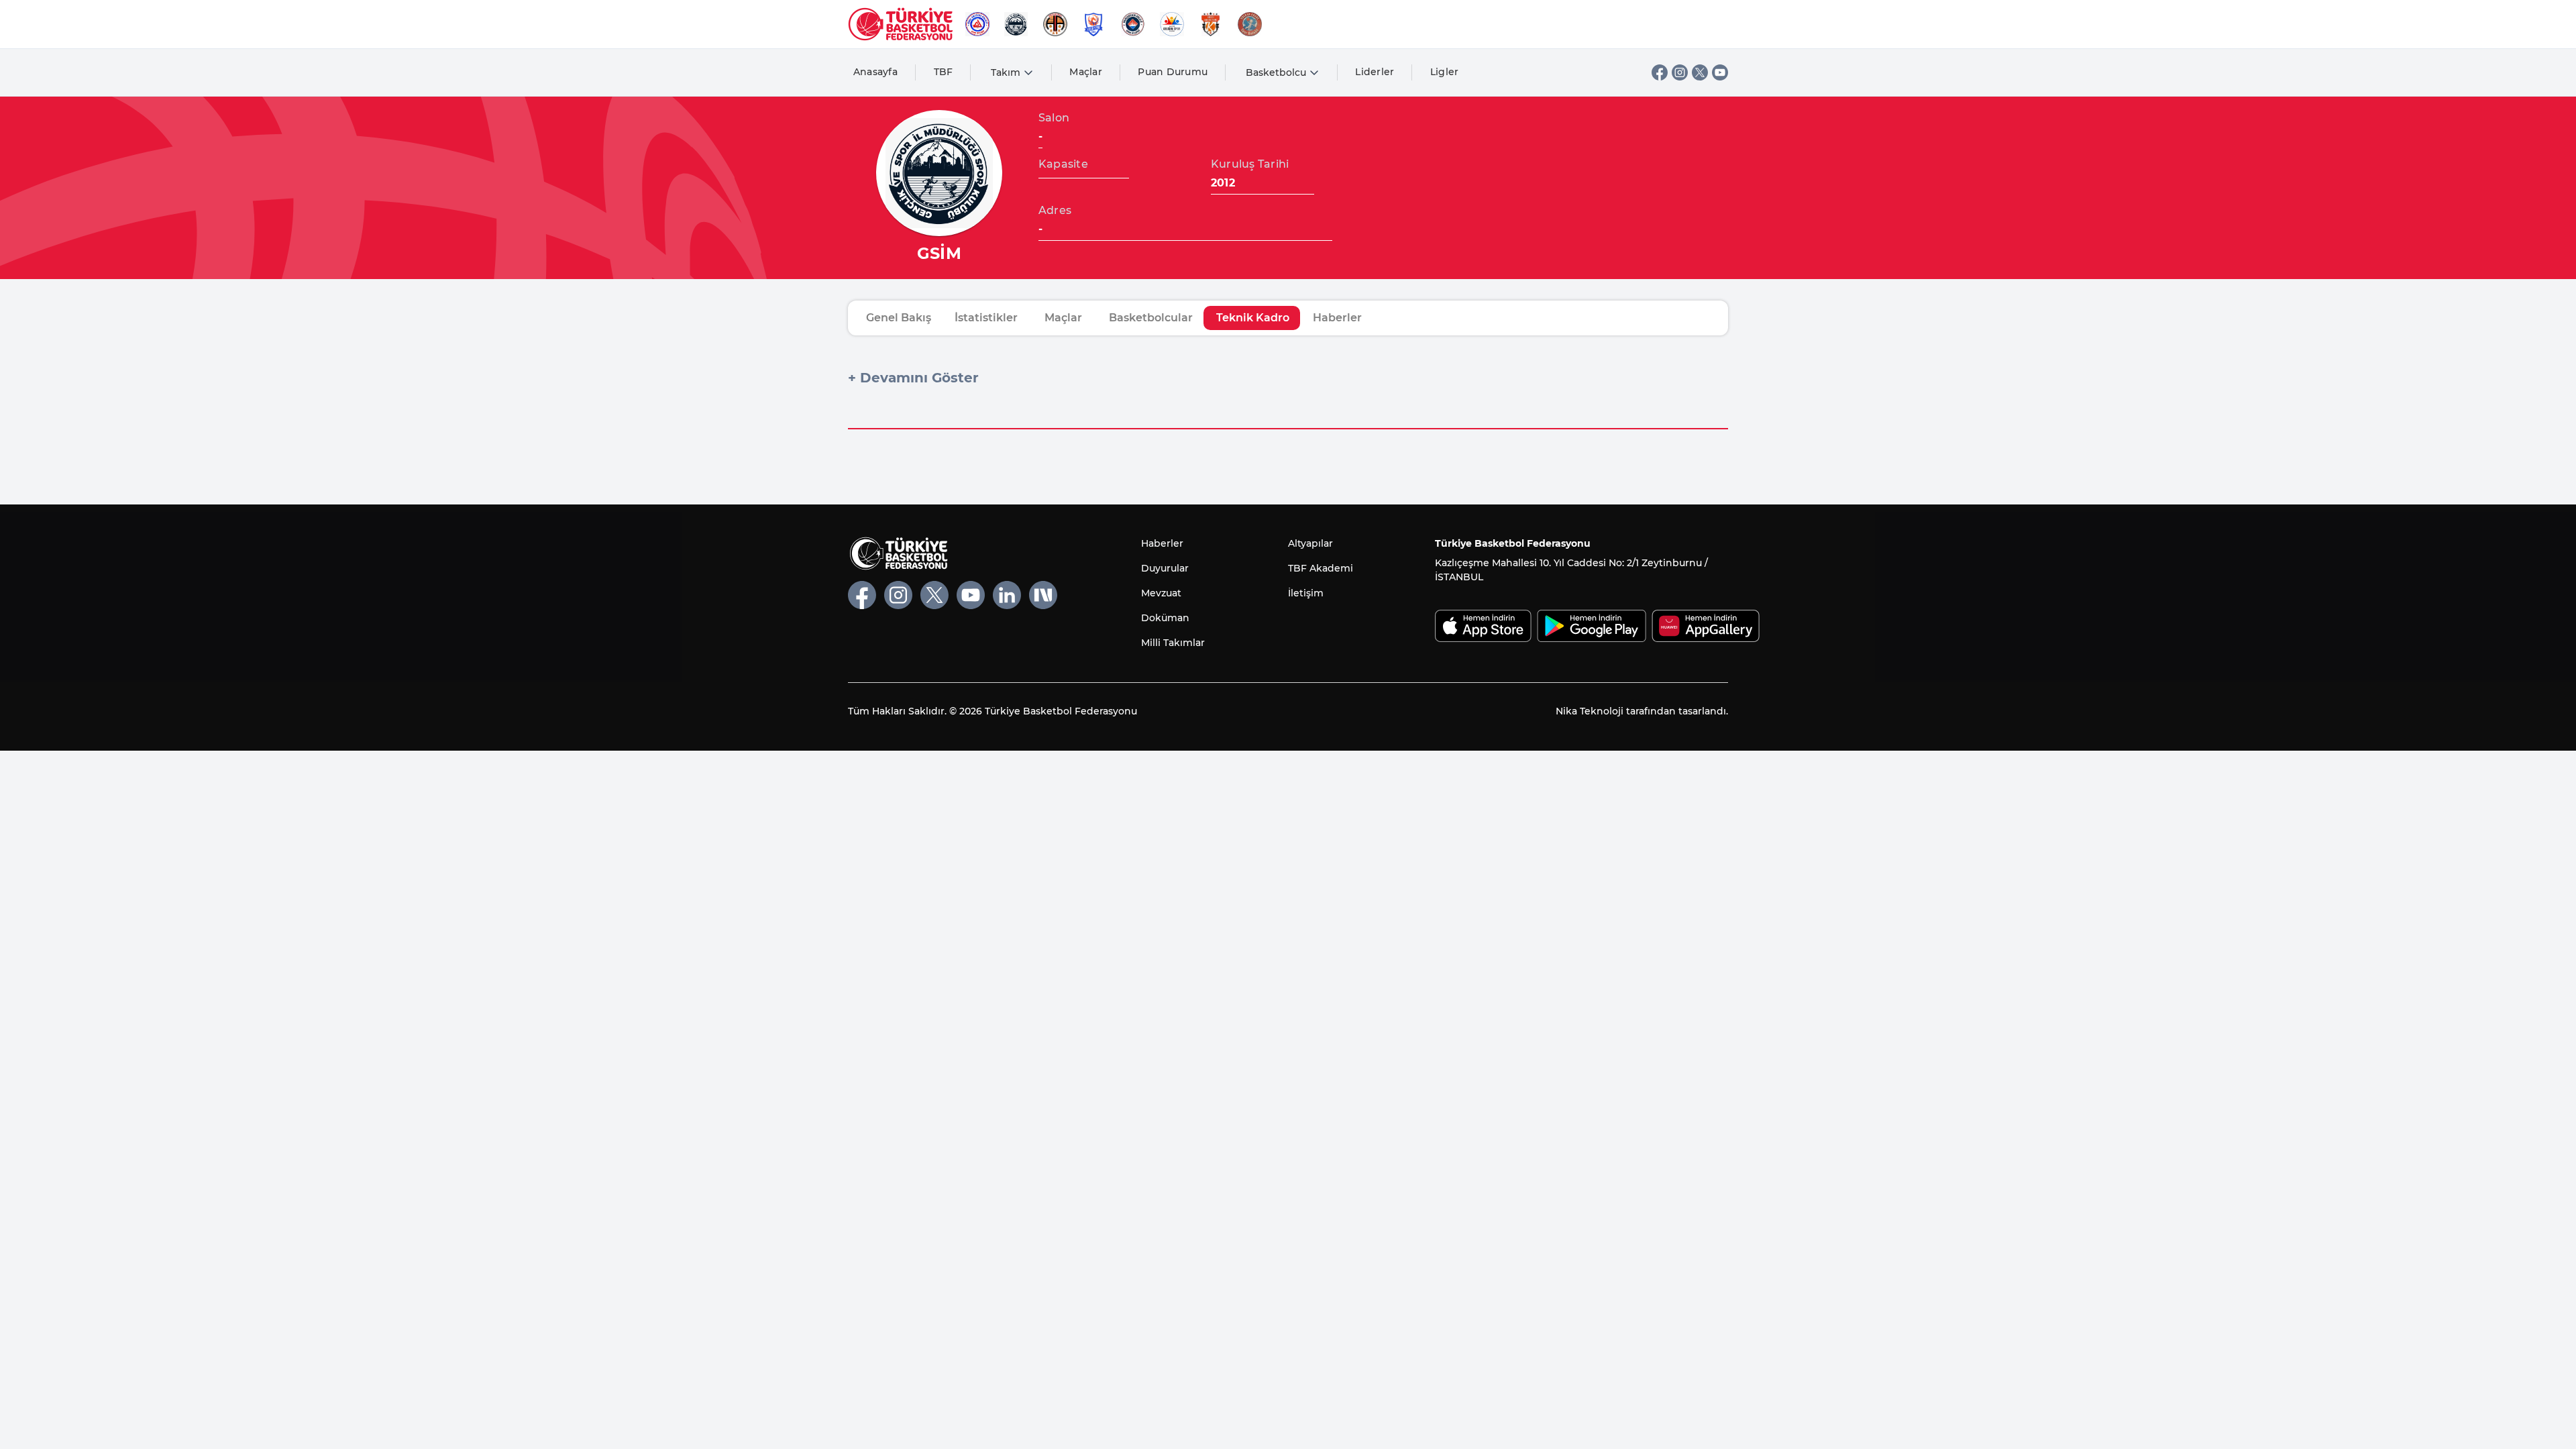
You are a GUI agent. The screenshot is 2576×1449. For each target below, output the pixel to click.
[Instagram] (1680, 72)
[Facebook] (1660, 72)
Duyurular (1165, 568)
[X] (1700, 72)
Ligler (1445, 72)
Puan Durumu (1173, 72)
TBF (944, 72)
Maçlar (1086, 72)
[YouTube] (1720, 72)
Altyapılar (1310, 543)
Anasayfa (875, 72)
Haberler (1162, 543)
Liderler (1375, 72)
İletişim (1306, 593)
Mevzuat (1161, 593)
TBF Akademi (1321, 568)
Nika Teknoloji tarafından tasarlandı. (1642, 711)
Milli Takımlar (1173, 643)
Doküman (1165, 618)
